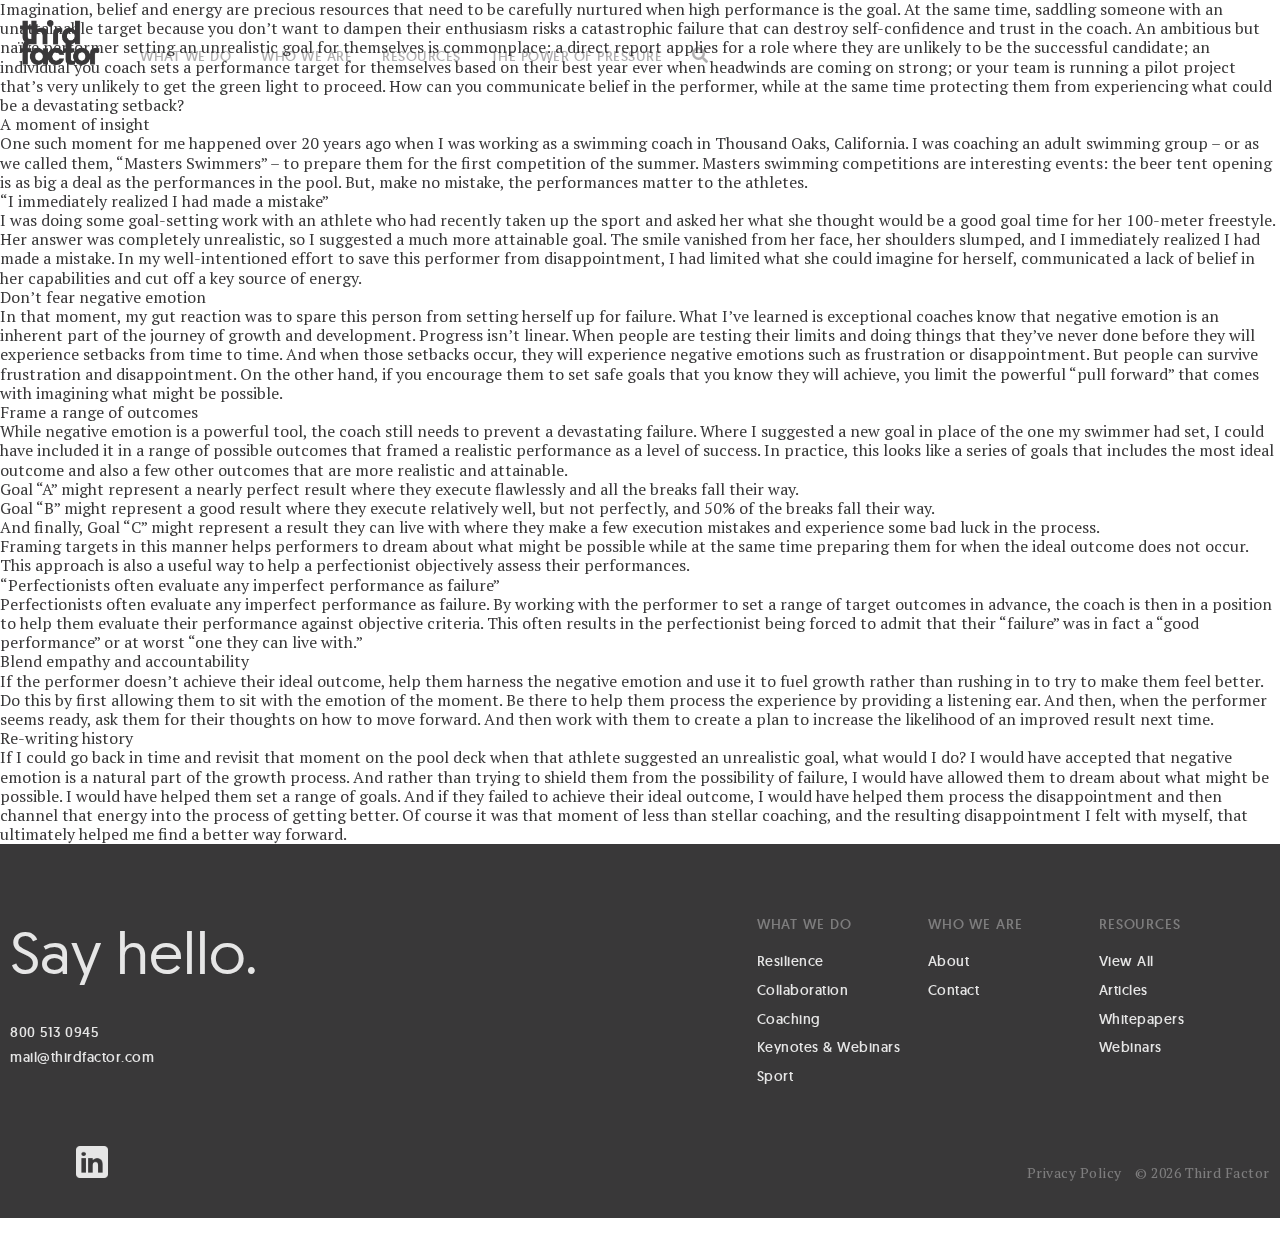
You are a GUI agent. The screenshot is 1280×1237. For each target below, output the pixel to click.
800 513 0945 (54, 1032)
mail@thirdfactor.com (82, 1057)
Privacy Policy (1074, 1172)
